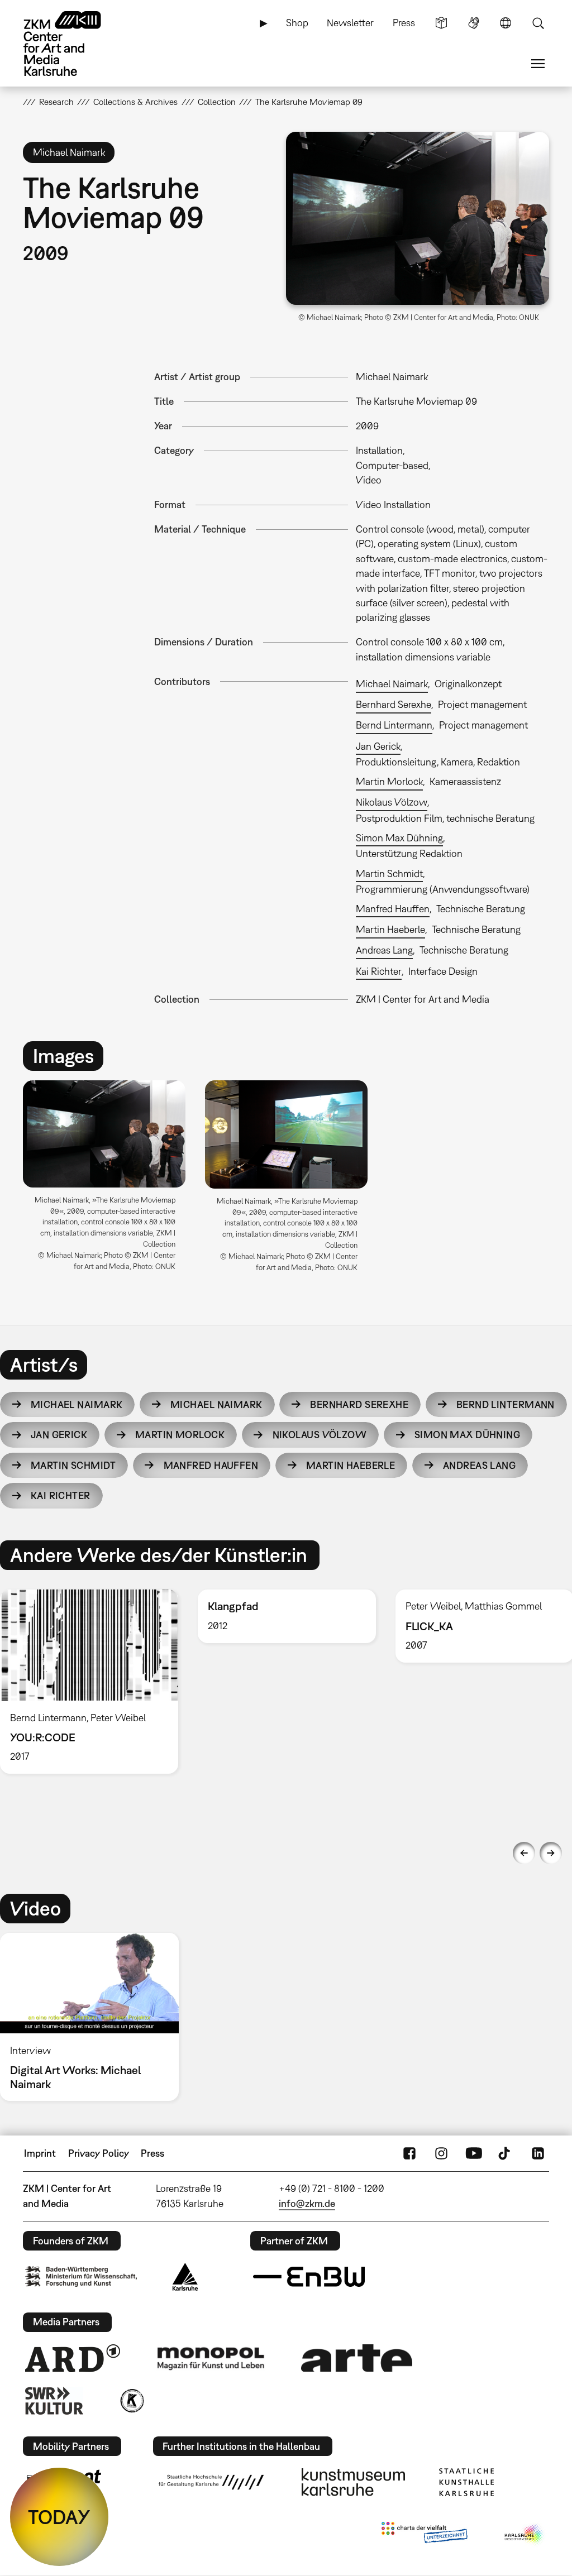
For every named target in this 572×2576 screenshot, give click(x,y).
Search (538, 23)
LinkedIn (538, 2153)
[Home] (73, 44)
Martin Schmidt (389, 873)
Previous (524, 1853)
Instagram (441, 2153)
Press (404, 23)
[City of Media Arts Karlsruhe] (525, 2535)
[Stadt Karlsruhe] (185, 2277)
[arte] (357, 2358)
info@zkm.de (307, 2203)
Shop (297, 23)
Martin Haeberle (390, 929)
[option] (104, 1180)
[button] (418, 218)
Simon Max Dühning (399, 838)
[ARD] (73, 2358)
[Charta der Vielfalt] (424, 2535)
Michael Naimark (392, 684)
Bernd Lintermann (394, 725)
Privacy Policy (99, 2153)
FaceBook (409, 2153)
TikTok (506, 2153)
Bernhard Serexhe (394, 704)
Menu (538, 64)
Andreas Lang (384, 950)
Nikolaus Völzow (392, 802)
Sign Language (474, 23)
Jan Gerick (378, 746)
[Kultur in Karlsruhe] (131, 2401)
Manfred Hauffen (393, 909)
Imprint (40, 2153)
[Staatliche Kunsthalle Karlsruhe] (466, 2482)
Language (506, 23)
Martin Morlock (389, 781)
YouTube (474, 2153)
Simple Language (441, 23)
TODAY (59, 2517)
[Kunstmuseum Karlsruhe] (353, 2482)
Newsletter (350, 23)
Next (551, 1853)
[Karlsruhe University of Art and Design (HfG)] (211, 2482)
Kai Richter (379, 971)
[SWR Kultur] (54, 2401)
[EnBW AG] (309, 2277)
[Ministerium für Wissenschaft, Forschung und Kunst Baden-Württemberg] (81, 2276)
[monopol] (211, 2358)
